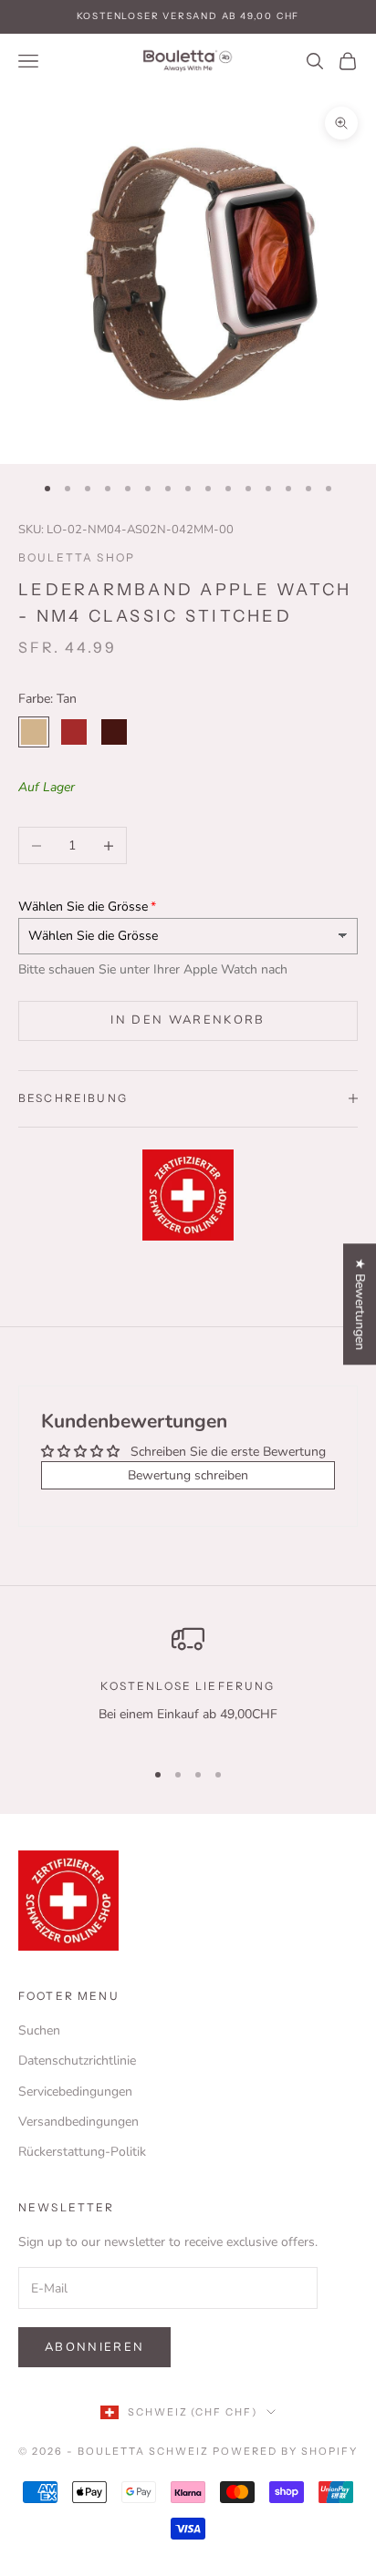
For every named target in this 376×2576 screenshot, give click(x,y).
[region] (188, 1683)
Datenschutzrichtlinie (77, 2061)
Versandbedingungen (78, 2122)
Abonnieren (94, 2347)
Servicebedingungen (75, 2092)
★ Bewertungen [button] (360, 1304)
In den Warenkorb (188, 1020)
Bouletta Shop (77, 557)
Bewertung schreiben (188, 1475)
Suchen (39, 2030)
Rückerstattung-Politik (82, 2152)
